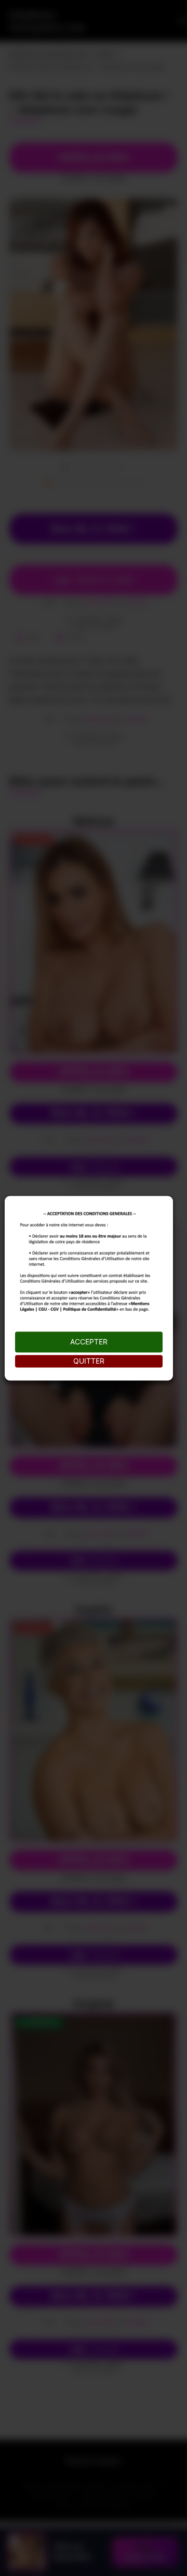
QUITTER (89, 1361)
